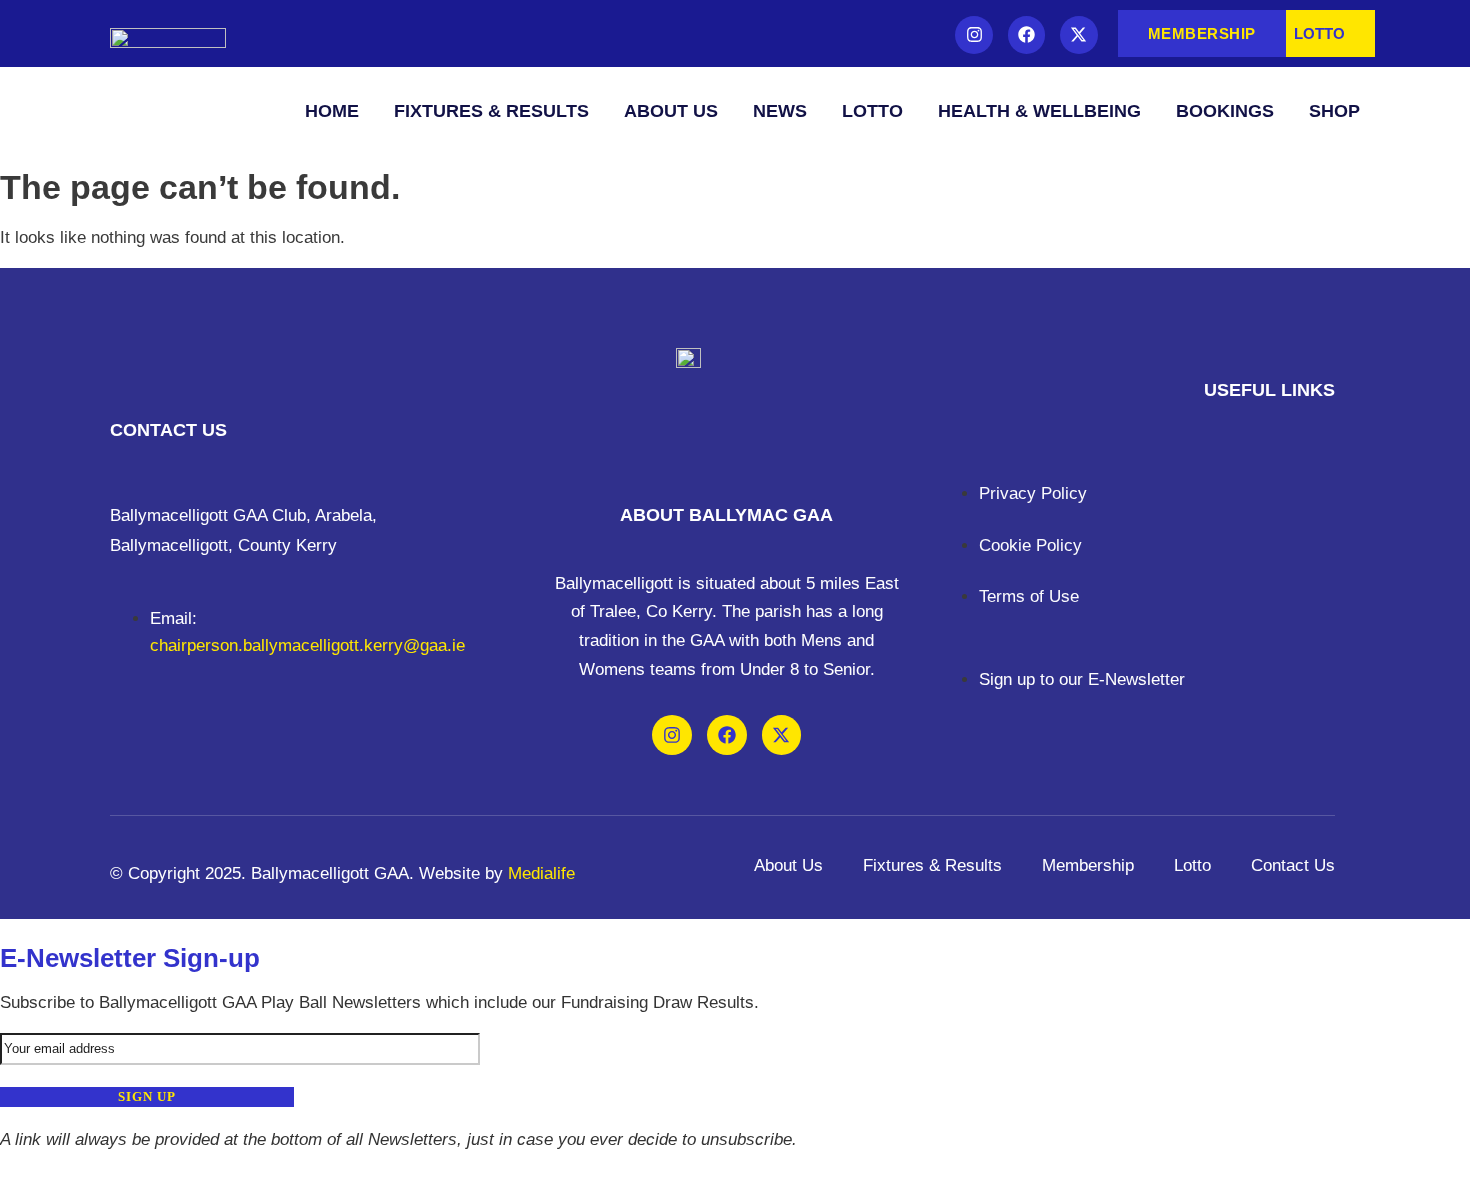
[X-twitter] (1078, 34)
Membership (1088, 865)
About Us (671, 111)
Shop (1334, 111)
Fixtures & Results (491, 111)
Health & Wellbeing (1039, 111)
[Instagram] (973, 34)
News (780, 111)
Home (332, 111)
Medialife (541, 873)
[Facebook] (1026, 34)
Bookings (1225, 111)
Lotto (872, 111)
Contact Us (1293, 865)
